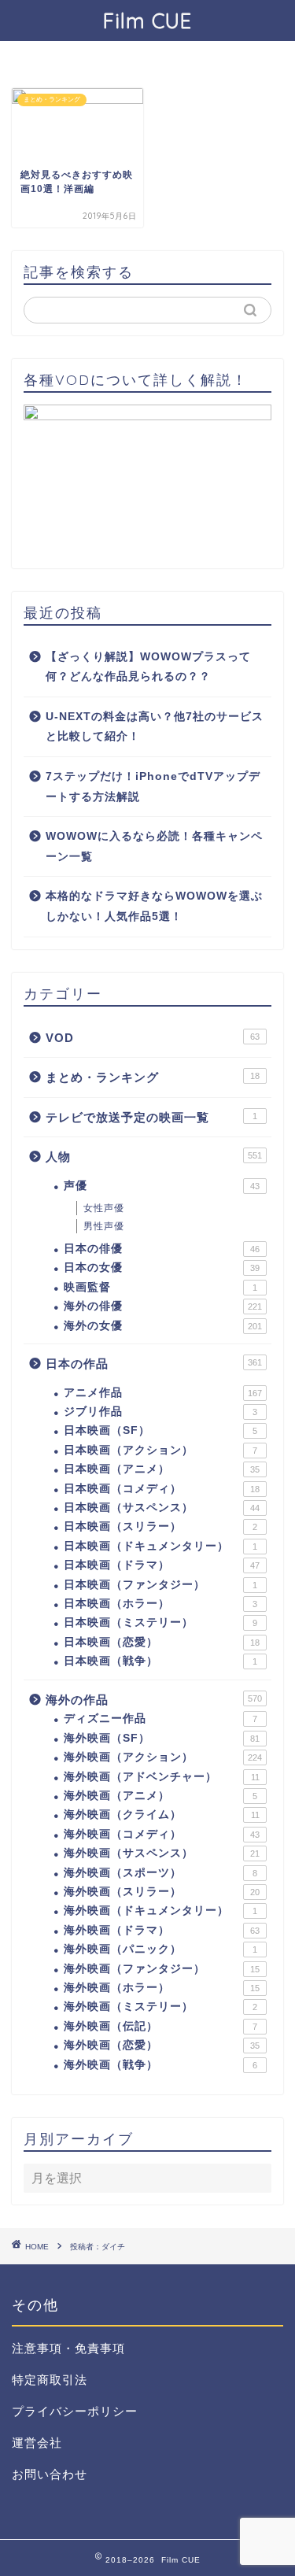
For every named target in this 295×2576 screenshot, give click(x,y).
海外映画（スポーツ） (160, 1873)
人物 (154, 1157)
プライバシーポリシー (75, 2411)
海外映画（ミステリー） (160, 2007)
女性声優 (104, 1208)
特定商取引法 (50, 2380)
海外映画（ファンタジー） (162, 1969)
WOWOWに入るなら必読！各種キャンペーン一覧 (154, 846)
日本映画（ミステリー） (160, 1622)
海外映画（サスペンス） (162, 1853)
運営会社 (37, 2443)
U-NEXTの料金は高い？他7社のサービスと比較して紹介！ (155, 727)
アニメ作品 (163, 1393)
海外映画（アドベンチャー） (162, 1777)
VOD (153, 1038)
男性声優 (104, 1226)
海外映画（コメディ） (162, 1834)
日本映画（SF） (160, 1430)
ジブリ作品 (160, 1412)
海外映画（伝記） (160, 2026)
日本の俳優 (162, 1249)
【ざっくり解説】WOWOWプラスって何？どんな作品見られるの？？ (148, 667)
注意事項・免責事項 (68, 2348)
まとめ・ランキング (153, 1077)
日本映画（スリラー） (160, 1526)
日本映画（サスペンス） (162, 1508)
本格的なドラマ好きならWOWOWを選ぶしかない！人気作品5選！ (154, 906)
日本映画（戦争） (160, 1661)
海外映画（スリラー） (162, 1892)
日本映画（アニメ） (162, 1469)
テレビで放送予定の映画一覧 (151, 1117)
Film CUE (147, 20)
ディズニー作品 (160, 1719)
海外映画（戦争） (160, 2065)
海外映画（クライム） (162, 1815)
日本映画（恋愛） (162, 1642)
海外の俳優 (163, 1306)
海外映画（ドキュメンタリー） (160, 1911)
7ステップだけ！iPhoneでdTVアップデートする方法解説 (153, 787)
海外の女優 (163, 1326)
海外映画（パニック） (160, 1949)
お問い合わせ (50, 2474)
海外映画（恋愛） (162, 2045)
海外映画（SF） (162, 1738)
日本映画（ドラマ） (162, 1565)
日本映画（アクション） (160, 1450)
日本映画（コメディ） (162, 1489)
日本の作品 (154, 1364)
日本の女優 (162, 1268)
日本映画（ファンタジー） (160, 1585)
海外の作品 (154, 1700)
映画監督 (160, 1287)
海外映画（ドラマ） (162, 1930)
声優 (162, 1186)
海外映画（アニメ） (160, 1796)
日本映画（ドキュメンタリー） (160, 1546)
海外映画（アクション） (163, 1757)
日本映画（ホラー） (160, 1604)
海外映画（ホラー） (162, 1988)
